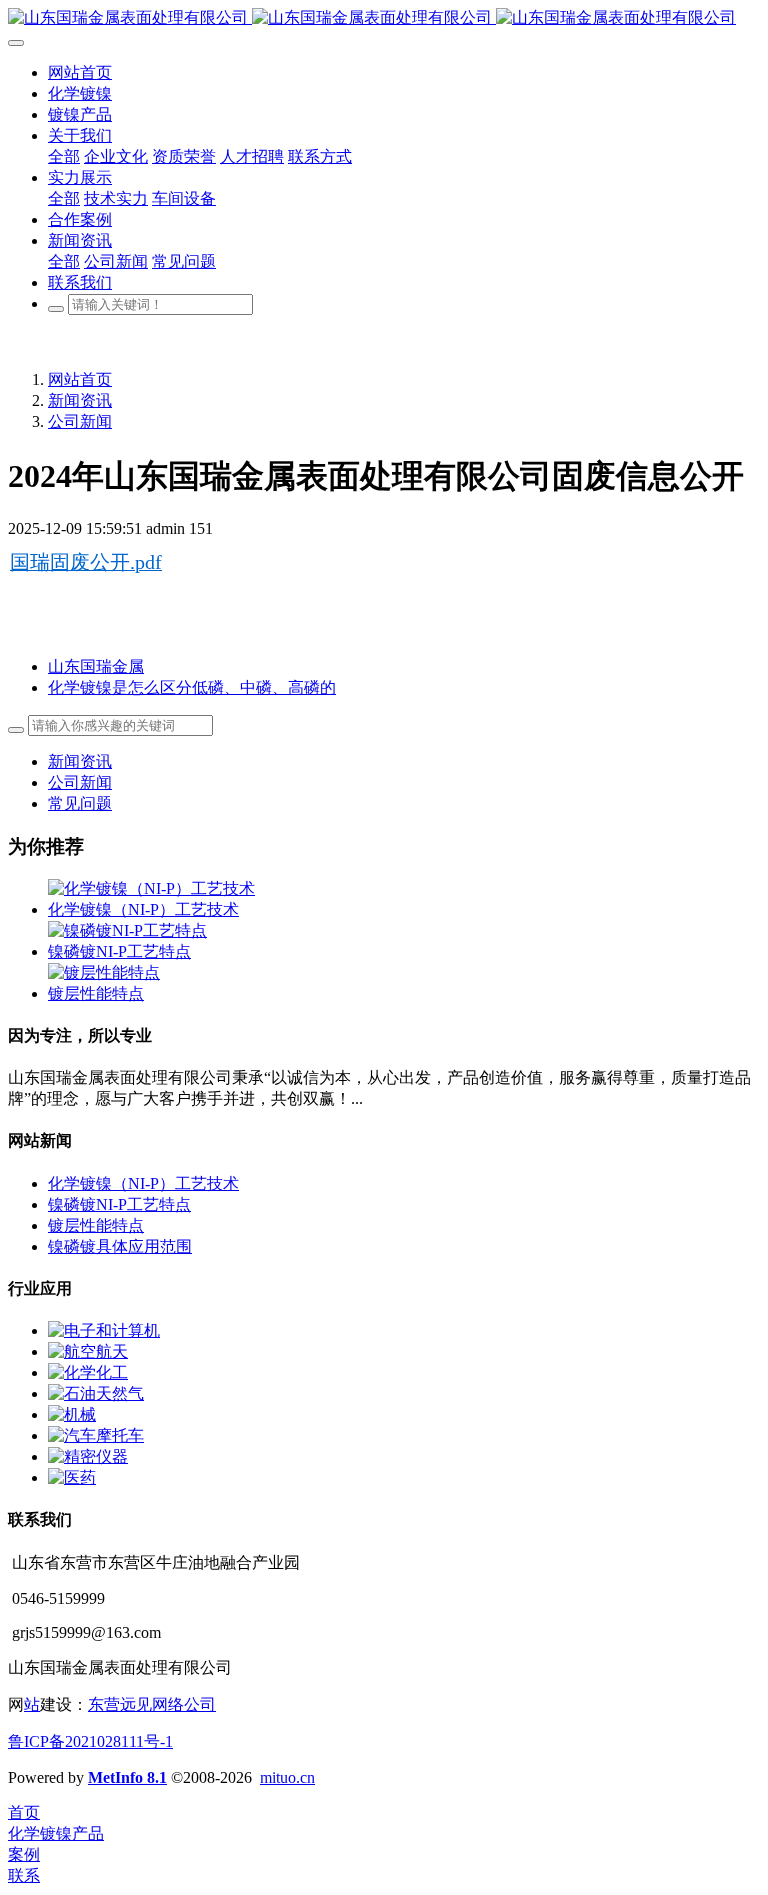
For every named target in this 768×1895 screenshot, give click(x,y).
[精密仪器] (88, 1456)
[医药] (72, 1477)
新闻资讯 (80, 400)
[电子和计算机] (104, 1330)
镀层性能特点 (96, 993)
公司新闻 (80, 421)
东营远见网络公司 (152, 1704)
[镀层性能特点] (104, 972)
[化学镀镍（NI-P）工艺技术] (151, 888)
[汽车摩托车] (96, 1435)
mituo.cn (287, 1777)
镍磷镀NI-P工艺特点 (119, 951)
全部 (64, 156)
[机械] (72, 1414)
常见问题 (80, 803)
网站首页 (80, 379)
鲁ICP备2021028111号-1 (90, 1741)
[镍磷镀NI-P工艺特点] (127, 930)
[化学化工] (88, 1372)
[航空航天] (88, 1351)
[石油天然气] (96, 1393)
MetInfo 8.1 (127, 1777)
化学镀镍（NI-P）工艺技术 (143, 909)
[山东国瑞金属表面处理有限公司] (384, 18)
